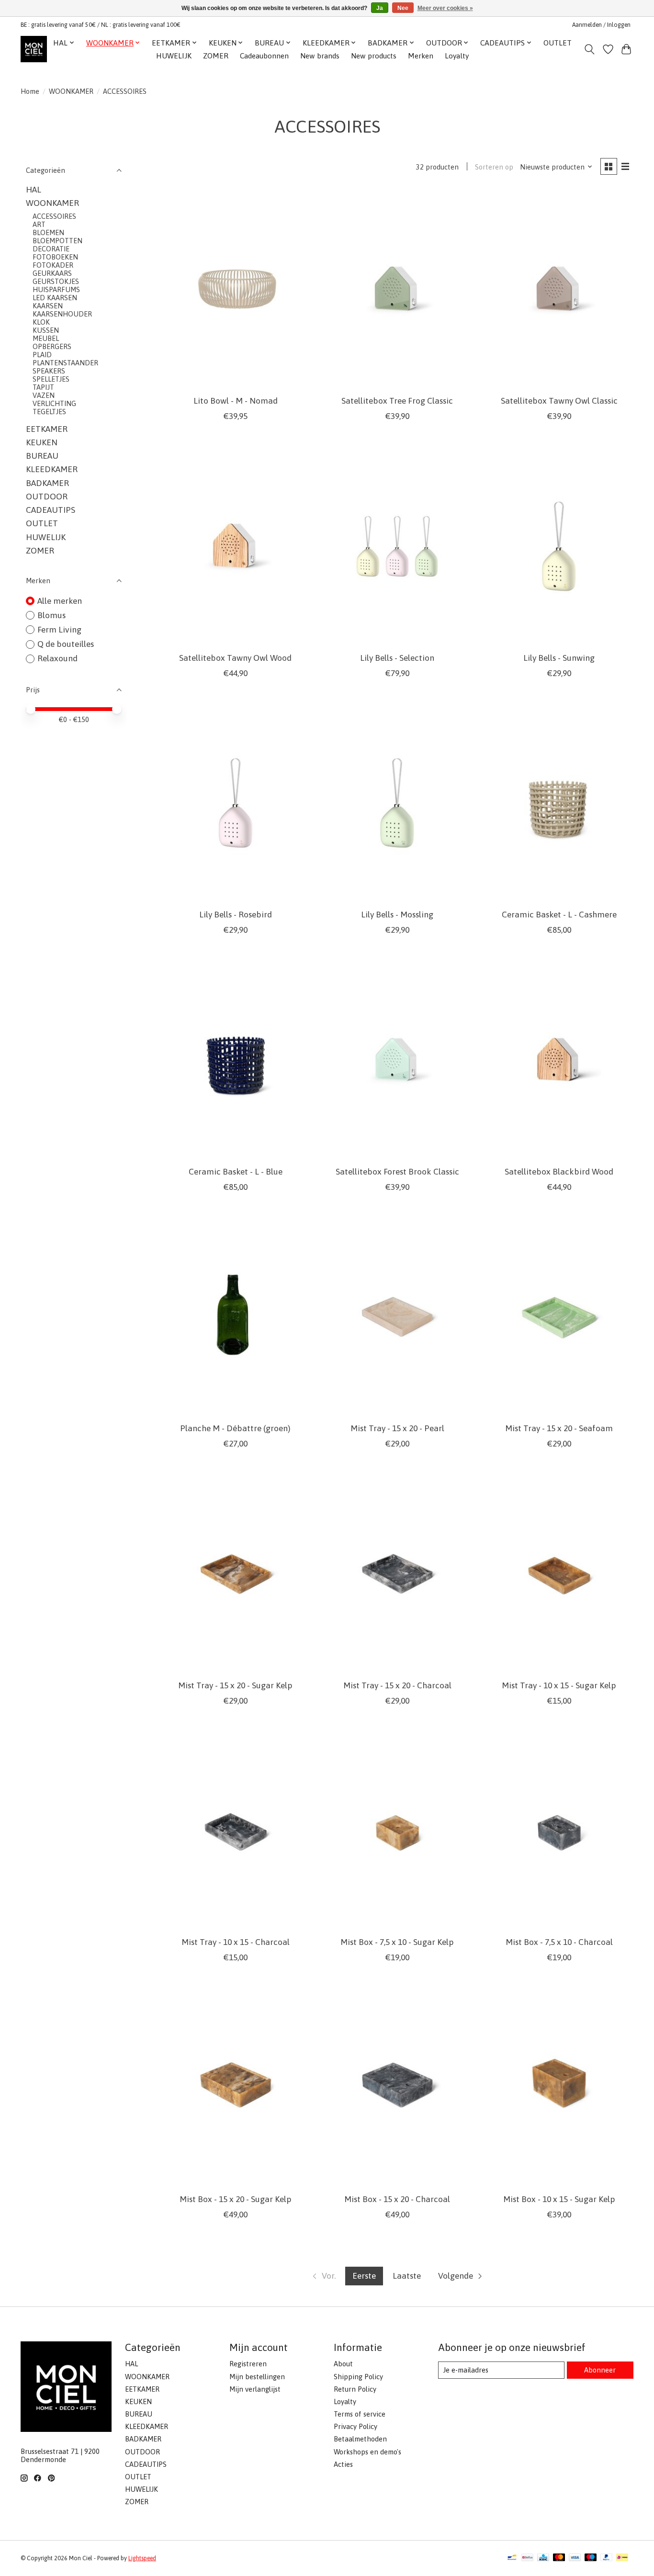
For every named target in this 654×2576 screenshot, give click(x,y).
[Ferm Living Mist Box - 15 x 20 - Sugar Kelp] (236, 2087)
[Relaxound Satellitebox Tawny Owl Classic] (559, 289)
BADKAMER (47, 483)
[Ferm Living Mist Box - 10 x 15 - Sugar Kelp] (559, 2087)
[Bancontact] (512, 2558)
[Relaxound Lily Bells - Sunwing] (559, 546)
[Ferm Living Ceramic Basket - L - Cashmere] (559, 803)
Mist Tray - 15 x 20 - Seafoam (559, 1428)
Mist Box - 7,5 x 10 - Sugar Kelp (397, 1942)
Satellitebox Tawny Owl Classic (559, 401)
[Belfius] (527, 2558)
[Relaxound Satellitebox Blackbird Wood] (559, 1060)
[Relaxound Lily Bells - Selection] (397, 546)
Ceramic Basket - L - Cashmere (559, 915)
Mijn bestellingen (257, 2377)
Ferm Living (59, 630)
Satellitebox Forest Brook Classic (397, 1172)
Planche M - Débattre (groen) (235, 1428)
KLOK (41, 322)
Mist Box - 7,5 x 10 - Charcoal (559, 1942)
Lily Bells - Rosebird (236, 915)
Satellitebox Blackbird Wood (559, 1172)
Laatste (407, 2276)
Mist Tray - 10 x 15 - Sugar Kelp (559, 1685)
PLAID (42, 355)
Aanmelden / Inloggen (601, 25)
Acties (343, 2464)
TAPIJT (43, 387)
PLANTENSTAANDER (65, 363)
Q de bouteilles (66, 644)
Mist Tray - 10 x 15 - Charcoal (236, 1942)
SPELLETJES (51, 379)
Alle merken (60, 601)
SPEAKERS (49, 371)
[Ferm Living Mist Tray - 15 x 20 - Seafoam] (559, 1317)
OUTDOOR (47, 497)
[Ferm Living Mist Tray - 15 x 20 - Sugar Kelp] (236, 1574)
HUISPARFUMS (56, 289)
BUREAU (42, 456)
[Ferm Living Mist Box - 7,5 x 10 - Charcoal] (559, 1831)
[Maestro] (591, 2558)
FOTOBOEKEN (55, 257)
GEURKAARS (52, 273)
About (343, 2364)
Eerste (364, 2276)
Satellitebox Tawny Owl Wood (235, 658)
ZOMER (216, 56)
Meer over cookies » (445, 8)
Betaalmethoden (360, 2439)
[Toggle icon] (590, 49)
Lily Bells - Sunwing (559, 658)
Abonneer (600, 2370)
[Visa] (575, 2558)
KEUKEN (42, 442)
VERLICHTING (54, 403)
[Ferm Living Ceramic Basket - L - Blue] (236, 1060)
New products (374, 56)
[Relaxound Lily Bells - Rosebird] (236, 803)
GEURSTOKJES (56, 281)
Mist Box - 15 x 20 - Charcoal (397, 2199)
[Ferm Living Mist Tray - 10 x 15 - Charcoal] (236, 1831)
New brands (320, 56)
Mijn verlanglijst (255, 2389)
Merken (421, 56)
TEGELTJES (49, 412)
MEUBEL (46, 338)
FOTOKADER (53, 265)
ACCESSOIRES (54, 216)
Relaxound (57, 658)
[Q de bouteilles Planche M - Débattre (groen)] (236, 1317)
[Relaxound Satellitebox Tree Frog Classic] (397, 289)
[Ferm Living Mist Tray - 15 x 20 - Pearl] (397, 1317)
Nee (403, 8)
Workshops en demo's (367, 2452)
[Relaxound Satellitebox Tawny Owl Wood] (236, 546)
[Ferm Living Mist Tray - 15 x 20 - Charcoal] (397, 1574)
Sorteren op (494, 167)
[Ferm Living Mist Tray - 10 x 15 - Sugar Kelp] (559, 1574)
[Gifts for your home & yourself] (34, 49)
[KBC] (543, 2558)
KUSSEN (46, 330)
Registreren (248, 2364)
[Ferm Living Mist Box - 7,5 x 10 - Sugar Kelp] (397, 1831)
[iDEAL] (622, 2558)
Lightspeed (142, 2558)
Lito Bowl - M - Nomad (236, 401)
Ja (380, 8)
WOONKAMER (71, 91)
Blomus (51, 615)
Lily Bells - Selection (397, 658)
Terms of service (360, 2414)
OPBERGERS (52, 346)
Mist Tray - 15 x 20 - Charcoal (397, 1685)
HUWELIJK (174, 56)
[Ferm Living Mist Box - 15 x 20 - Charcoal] (397, 2087)
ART (39, 224)
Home (30, 91)
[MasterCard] (559, 2558)
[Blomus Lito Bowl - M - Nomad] (236, 289)
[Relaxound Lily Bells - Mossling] (397, 803)
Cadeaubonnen (264, 56)
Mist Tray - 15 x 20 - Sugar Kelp (235, 1685)
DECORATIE (51, 249)
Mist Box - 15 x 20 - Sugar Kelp (236, 2199)
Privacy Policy (355, 2426)
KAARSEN (48, 306)
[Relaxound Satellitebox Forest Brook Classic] (397, 1060)
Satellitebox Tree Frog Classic (397, 401)
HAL (34, 190)
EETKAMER (47, 429)
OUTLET (558, 43)
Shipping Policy (358, 2377)
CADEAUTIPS (51, 510)
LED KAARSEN (55, 298)
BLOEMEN (48, 232)
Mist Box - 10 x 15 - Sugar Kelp (559, 2199)
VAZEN (44, 395)
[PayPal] (607, 2558)
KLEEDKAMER (52, 469)
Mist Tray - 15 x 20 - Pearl (397, 1428)
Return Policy (355, 2389)
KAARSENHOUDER (62, 314)
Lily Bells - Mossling (397, 915)
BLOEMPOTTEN (57, 241)
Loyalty (457, 56)
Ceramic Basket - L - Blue (236, 1172)
